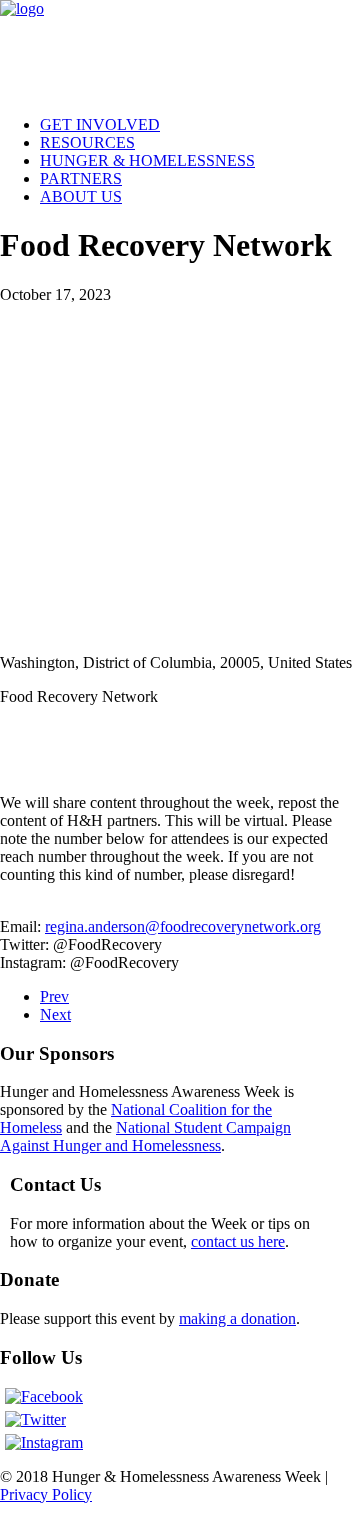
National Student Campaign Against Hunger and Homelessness (145, 1136)
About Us (81, 196)
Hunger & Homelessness (147, 160)
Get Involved (100, 124)
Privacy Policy (46, 1494)
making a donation (237, 1318)
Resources (87, 142)
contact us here (238, 1241)
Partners (81, 178)
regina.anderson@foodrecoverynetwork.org (183, 926)
